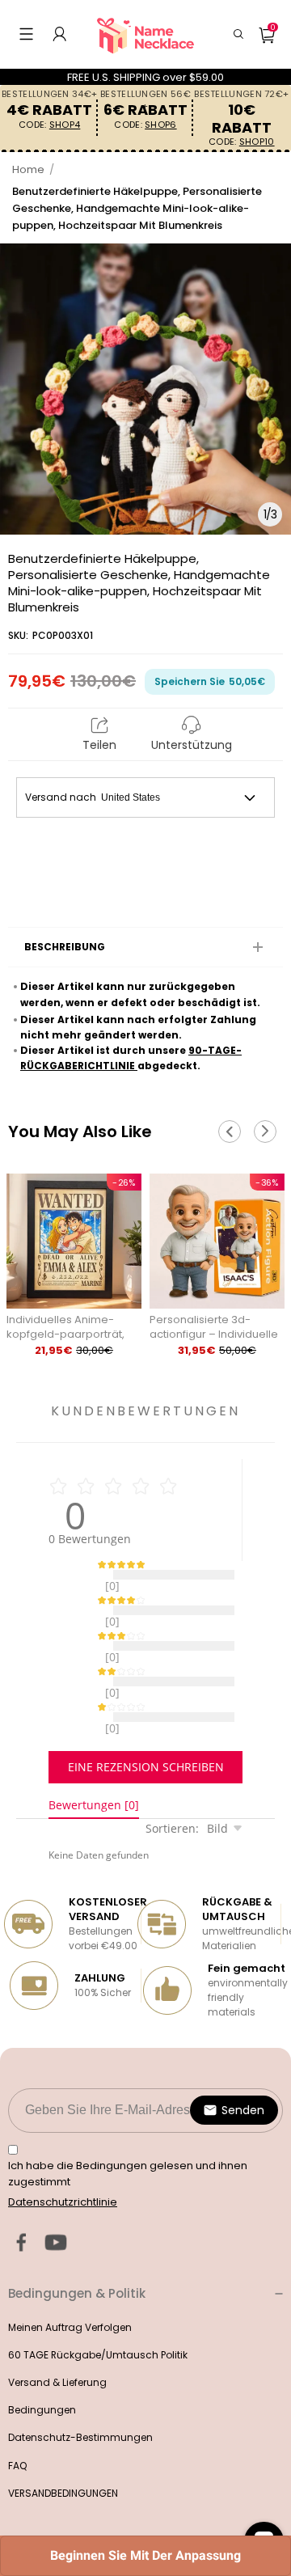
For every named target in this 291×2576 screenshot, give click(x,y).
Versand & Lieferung (57, 2342)
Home (28, 169)
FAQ (17, 2425)
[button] (26, 34)
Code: (49, 125)
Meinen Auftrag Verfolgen (70, 2287)
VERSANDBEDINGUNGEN (63, 2453)
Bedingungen (42, 2369)
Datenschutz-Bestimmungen (80, 2397)
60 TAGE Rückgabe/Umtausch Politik (98, 2314)
